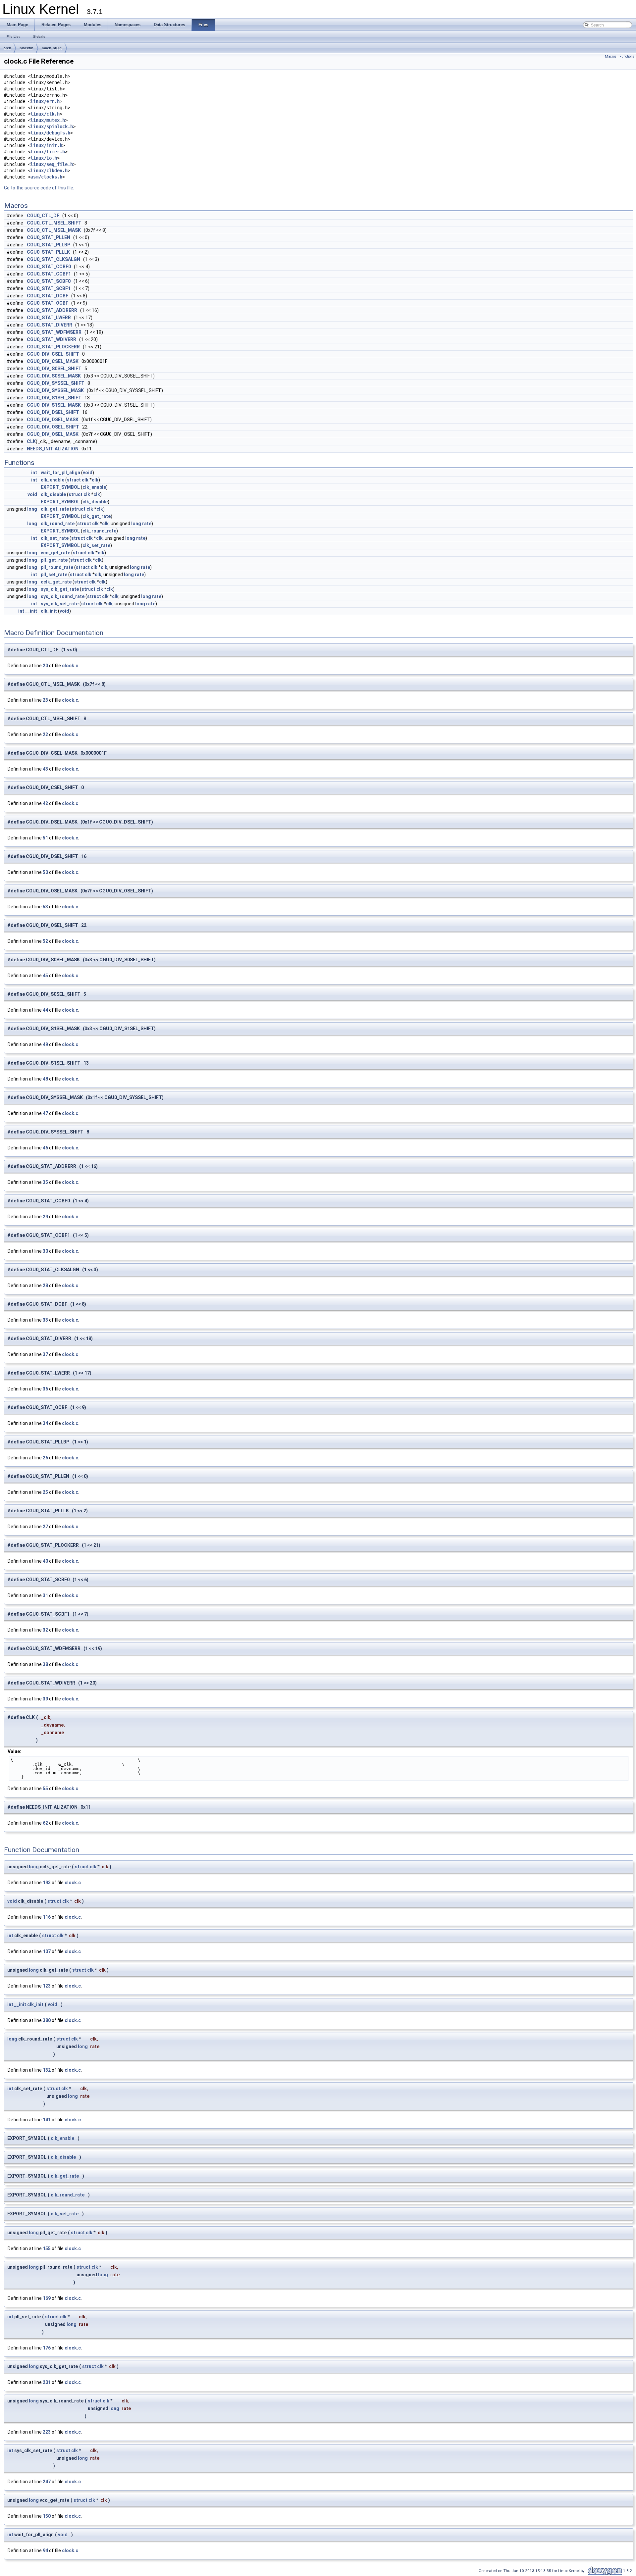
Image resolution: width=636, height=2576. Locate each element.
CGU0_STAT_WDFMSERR (54, 332)
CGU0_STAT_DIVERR (50, 325)
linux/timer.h (48, 152)
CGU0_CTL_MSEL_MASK (54, 230)
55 (45, 1789)
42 (45, 803)
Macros (611, 56)
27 (45, 1527)
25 (45, 1492)
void (88, 473)
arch (7, 48)
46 (45, 1148)
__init (31, 611)
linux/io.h (44, 158)
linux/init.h (46, 145)
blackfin (26, 48)
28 (45, 1286)
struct (74, 480)
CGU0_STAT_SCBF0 (49, 281)
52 (45, 941)
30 (45, 1251)
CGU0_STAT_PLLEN (49, 237)
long (32, 509)
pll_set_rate (54, 575)
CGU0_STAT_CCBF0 (49, 267)
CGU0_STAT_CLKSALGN (53, 259)
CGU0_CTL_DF (43, 216)
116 (47, 1917)
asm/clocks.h (46, 177)
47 (45, 1113)
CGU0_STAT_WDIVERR (52, 339)
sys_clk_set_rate (60, 604)
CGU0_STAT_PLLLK (48, 252)
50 (45, 872)
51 (45, 838)
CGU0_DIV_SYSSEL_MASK (55, 390)
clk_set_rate (55, 538)
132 (47, 2070)
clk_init (49, 611)
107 (47, 1951)
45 (45, 976)
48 (45, 1079)
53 (45, 907)
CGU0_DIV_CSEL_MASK (53, 361)
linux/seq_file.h (52, 164)
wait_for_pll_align (60, 473)
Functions (627, 56)
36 (45, 1389)
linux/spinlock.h (52, 126)
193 (47, 1883)
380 (47, 2020)
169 (47, 2298)
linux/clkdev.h (49, 171)
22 (45, 734)
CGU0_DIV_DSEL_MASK (53, 420)
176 (47, 2348)
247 (47, 2482)
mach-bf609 (52, 48)
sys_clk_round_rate (63, 596)
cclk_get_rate (56, 582)
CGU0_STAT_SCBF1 (49, 288)
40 (45, 1561)
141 (47, 2120)
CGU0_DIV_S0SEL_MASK (54, 376)
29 (45, 1217)
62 (45, 1823)
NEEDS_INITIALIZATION (53, 449)
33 (45, 1320)
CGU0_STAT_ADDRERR (52, 310)
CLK (31, 441)
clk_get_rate (55, 509)
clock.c (70, 666)
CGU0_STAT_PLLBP (49, 245)
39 (45, 1699)
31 (45, 1595)
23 (45, 700)
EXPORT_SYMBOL (60, 487)
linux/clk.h (45, 114)
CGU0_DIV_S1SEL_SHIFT (54, 398)
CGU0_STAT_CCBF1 (49, 274)
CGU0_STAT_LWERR (49, 318)
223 (47, 2432)
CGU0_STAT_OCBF (48, 303)
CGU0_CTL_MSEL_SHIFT (54, 223)
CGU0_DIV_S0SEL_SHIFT (54, 369)
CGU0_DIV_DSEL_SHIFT (53, 412)
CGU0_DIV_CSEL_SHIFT (53, 354)
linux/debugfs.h (50, 133)
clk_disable (53, 494)
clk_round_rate (58, 524)
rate (147, 524)
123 (47, 1986)
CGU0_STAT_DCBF (48, 296)
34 (45, 1423)
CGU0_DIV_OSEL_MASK (53, 434)
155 (47, 2248)
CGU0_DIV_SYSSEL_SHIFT (56, 383)
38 (45, 1664)
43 (45, 769)
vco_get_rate (55, 553)
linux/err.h (45, 101)
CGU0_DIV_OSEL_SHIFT (53, 427)
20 (45, 666)
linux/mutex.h (48, 120)
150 (47, 2516)
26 (45, 1458)
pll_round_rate (57, 567)
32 (45, 1630)
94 (45, 2551)
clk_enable (53, 480)
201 (47, 2382)
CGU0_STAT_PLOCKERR (53, 347)
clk (85, 480)
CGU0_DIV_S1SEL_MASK (54, 405)
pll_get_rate (54, 560)
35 (45, 1182)
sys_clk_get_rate (60, 589)
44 (45, 1010)
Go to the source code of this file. (39, 188)
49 (45, 1044)
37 (45, 1354)
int (34, 473)
